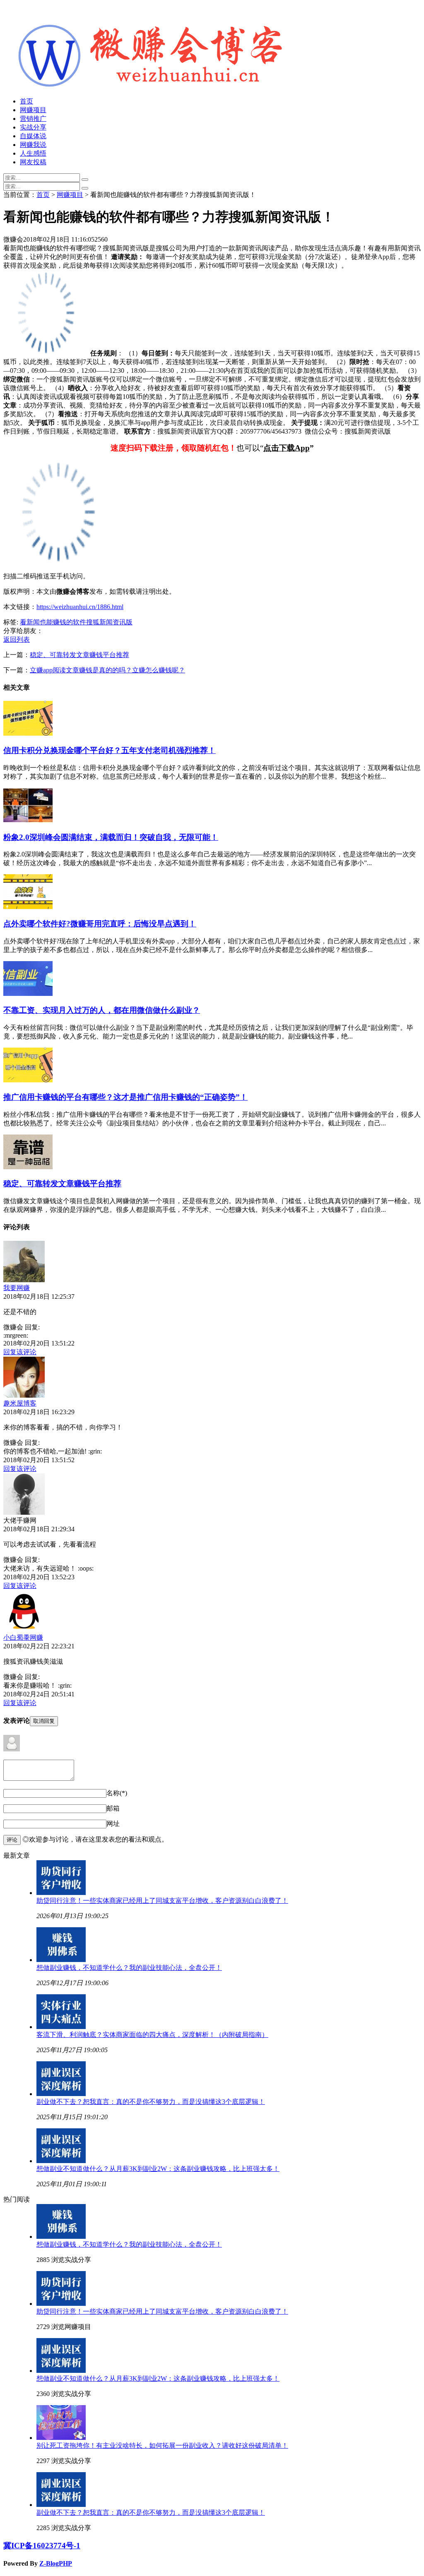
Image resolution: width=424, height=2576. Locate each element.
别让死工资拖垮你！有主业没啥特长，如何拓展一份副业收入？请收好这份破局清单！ (162, 2445)
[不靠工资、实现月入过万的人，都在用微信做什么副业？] (28, 994)
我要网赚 (17, 1288)
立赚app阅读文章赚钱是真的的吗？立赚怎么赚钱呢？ (107, 670)
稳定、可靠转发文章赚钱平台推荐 (79, 655)
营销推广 (33, 119)
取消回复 (44, 1721)
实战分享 (33, 127)
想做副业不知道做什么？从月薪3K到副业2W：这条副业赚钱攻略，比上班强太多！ (158, 2169)
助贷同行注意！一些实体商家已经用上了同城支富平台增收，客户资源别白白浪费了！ (162, 1901)
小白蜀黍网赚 (23, 1637)
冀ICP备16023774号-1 (42, 2546)
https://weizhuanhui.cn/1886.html (80, 607)
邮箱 (113, 1808)
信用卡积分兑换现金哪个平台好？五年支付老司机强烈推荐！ (110, 750)
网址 (113, 1824)
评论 (12, 1840)
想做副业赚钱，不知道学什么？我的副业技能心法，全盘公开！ (129, 1968)
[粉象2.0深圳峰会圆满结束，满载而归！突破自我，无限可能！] (28, 820)
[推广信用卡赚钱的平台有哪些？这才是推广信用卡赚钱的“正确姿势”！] (28, 1080)
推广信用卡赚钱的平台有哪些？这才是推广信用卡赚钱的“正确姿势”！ (125, 1097)
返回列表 (17, 639)
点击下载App (287, 448)
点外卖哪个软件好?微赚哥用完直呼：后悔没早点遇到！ (100, 924)
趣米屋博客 (20, 1403)
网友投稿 (33, 162)
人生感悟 (33, 153)
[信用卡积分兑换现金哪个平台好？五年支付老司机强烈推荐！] (28, 733)
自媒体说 (33, 136)
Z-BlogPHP (56, 2563)
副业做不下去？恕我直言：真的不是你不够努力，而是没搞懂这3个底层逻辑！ (151, 2102)
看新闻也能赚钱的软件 (53, 622)
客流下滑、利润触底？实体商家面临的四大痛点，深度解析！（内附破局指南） (152, 2035)
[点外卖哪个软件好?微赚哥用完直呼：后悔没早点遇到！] (28, 907)
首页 (26, 101)
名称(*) (117, 1793)
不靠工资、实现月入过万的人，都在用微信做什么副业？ (102, 1010)
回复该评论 (20, 1352)
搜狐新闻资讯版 (109, 622)
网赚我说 (33, 145)
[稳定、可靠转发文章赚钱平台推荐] (28, 1167)
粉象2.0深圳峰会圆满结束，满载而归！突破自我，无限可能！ (111, 837)
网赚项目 (33, 110)
